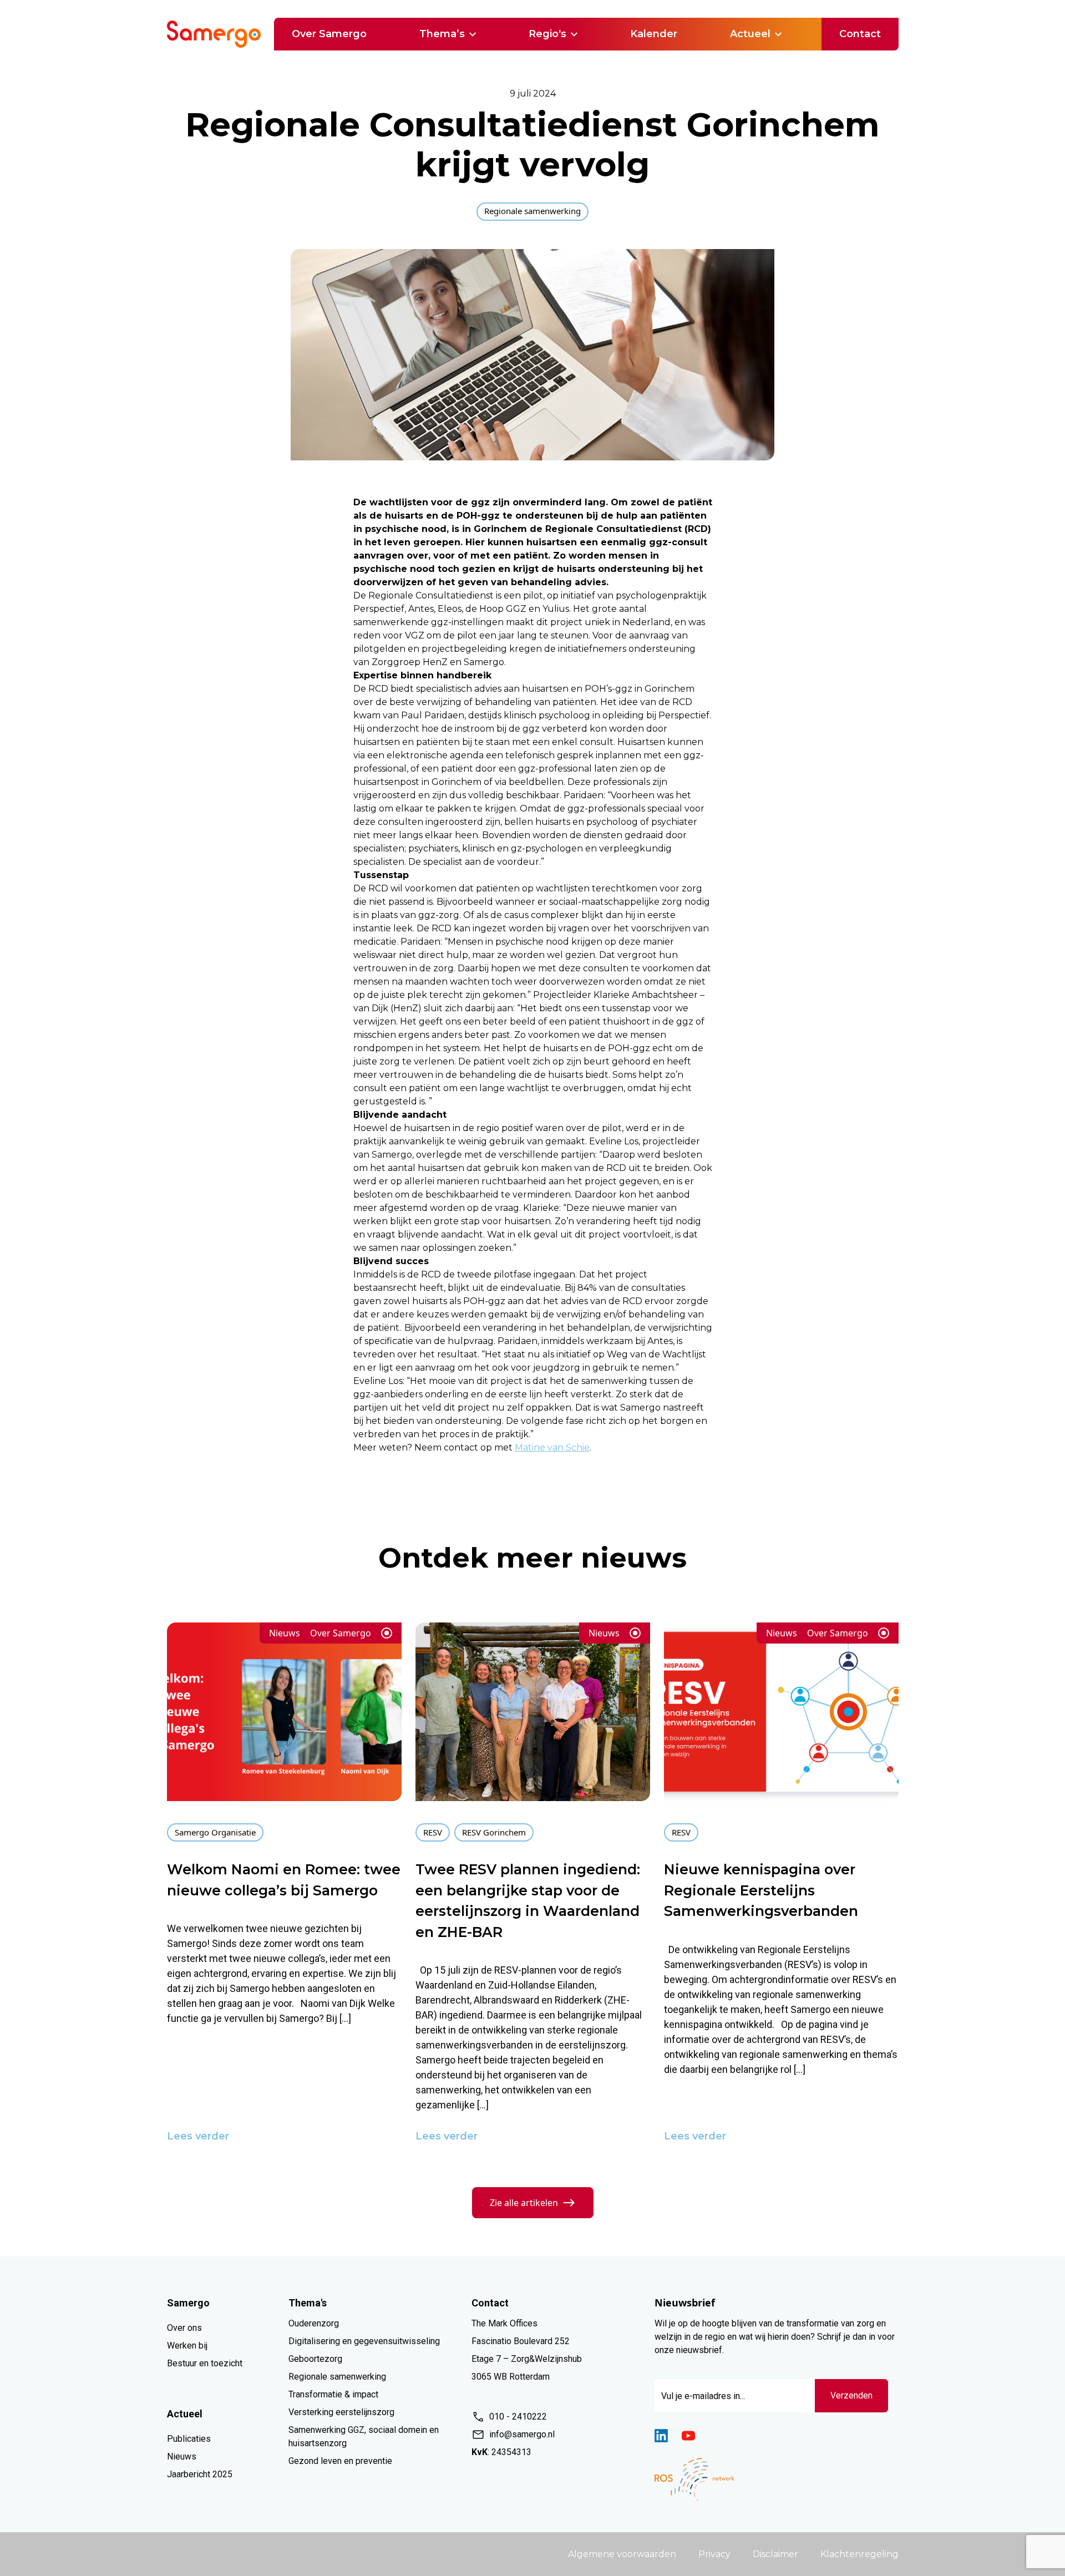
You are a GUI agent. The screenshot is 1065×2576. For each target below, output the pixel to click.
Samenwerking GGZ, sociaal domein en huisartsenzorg (364, 2436)
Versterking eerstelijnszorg (341, 2412)
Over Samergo (329, 34)
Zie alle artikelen (524, 2203)
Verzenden (851, 2395)
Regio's (547, 34)
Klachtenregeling (859, 2554)
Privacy (714, 2554)
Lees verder (198, 2136)
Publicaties (189, 2439)
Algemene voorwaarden (622, 2554)
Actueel (750, 34)
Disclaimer (775, 2554)
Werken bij (187, 2346)
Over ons (184, 2328)
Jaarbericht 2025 (200, 2474)
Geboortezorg (315, 2359)
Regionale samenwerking (337, 2377)
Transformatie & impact (333, 2394)
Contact (860, 34)
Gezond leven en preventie (340, 2461)
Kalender (654, 34)
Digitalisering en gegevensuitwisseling (364, 2341)
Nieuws (182, 2456)
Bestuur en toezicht (205, 2363)
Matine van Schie (552, 1447)
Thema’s (442, 34)
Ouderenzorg (314, 2323)
